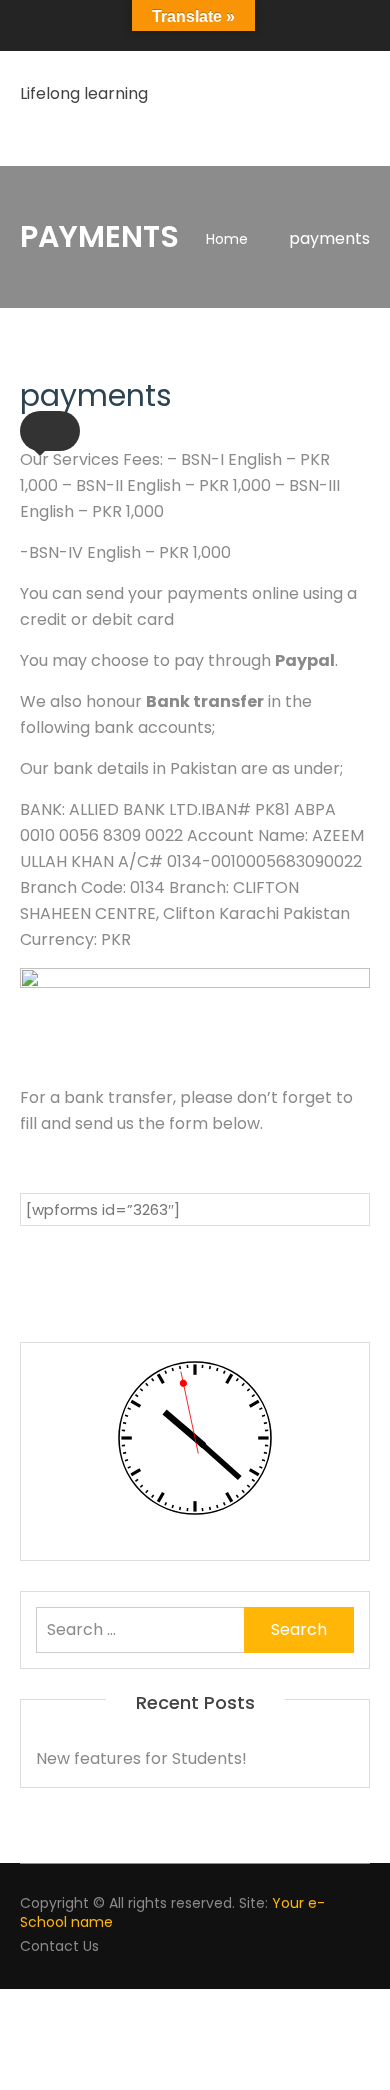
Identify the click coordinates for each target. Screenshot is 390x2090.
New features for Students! (141, 1758)
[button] (50, 431)
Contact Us (59, 1946)
